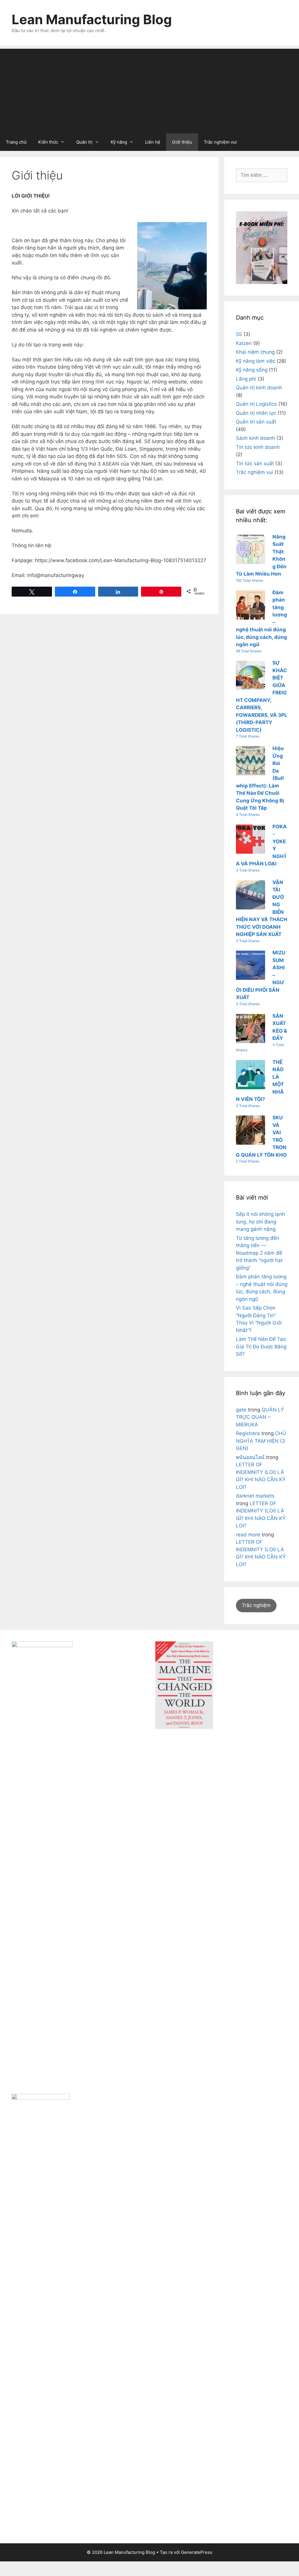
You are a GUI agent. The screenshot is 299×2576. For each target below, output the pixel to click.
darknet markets (255, 1496)
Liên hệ (153, 142)
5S (239, 334)
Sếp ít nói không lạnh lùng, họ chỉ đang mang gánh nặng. (260, 1222)
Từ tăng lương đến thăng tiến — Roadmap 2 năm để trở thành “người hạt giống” (259, 1253)
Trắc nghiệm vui (220, 142)
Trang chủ (16, 142)
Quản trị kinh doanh (259, 388)
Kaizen (244, 343)
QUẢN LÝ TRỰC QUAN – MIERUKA (260, 1417)
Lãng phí (246, 379)
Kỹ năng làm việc (256, 361)
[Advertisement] (149, 90)
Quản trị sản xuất (256, 422)
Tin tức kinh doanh (258, 447)
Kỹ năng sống (252, 370)
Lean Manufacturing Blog (92, 19)
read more (248, 1535)
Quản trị (84, 142)
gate (241, 1410)
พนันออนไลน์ (250, 1457)
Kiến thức (48, 142)
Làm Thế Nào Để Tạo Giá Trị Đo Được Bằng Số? (261, 1347)
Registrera (248, 1433)
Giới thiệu (182, 142)
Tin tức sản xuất (255, 463)
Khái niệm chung (255, 352)
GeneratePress (197, 2552)
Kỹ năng (119, 142)
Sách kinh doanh (255, 438)
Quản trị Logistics (256, 404)
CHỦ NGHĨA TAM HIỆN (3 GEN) (261, 1441)
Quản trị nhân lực (256, 413)
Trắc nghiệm (256, 1605)
